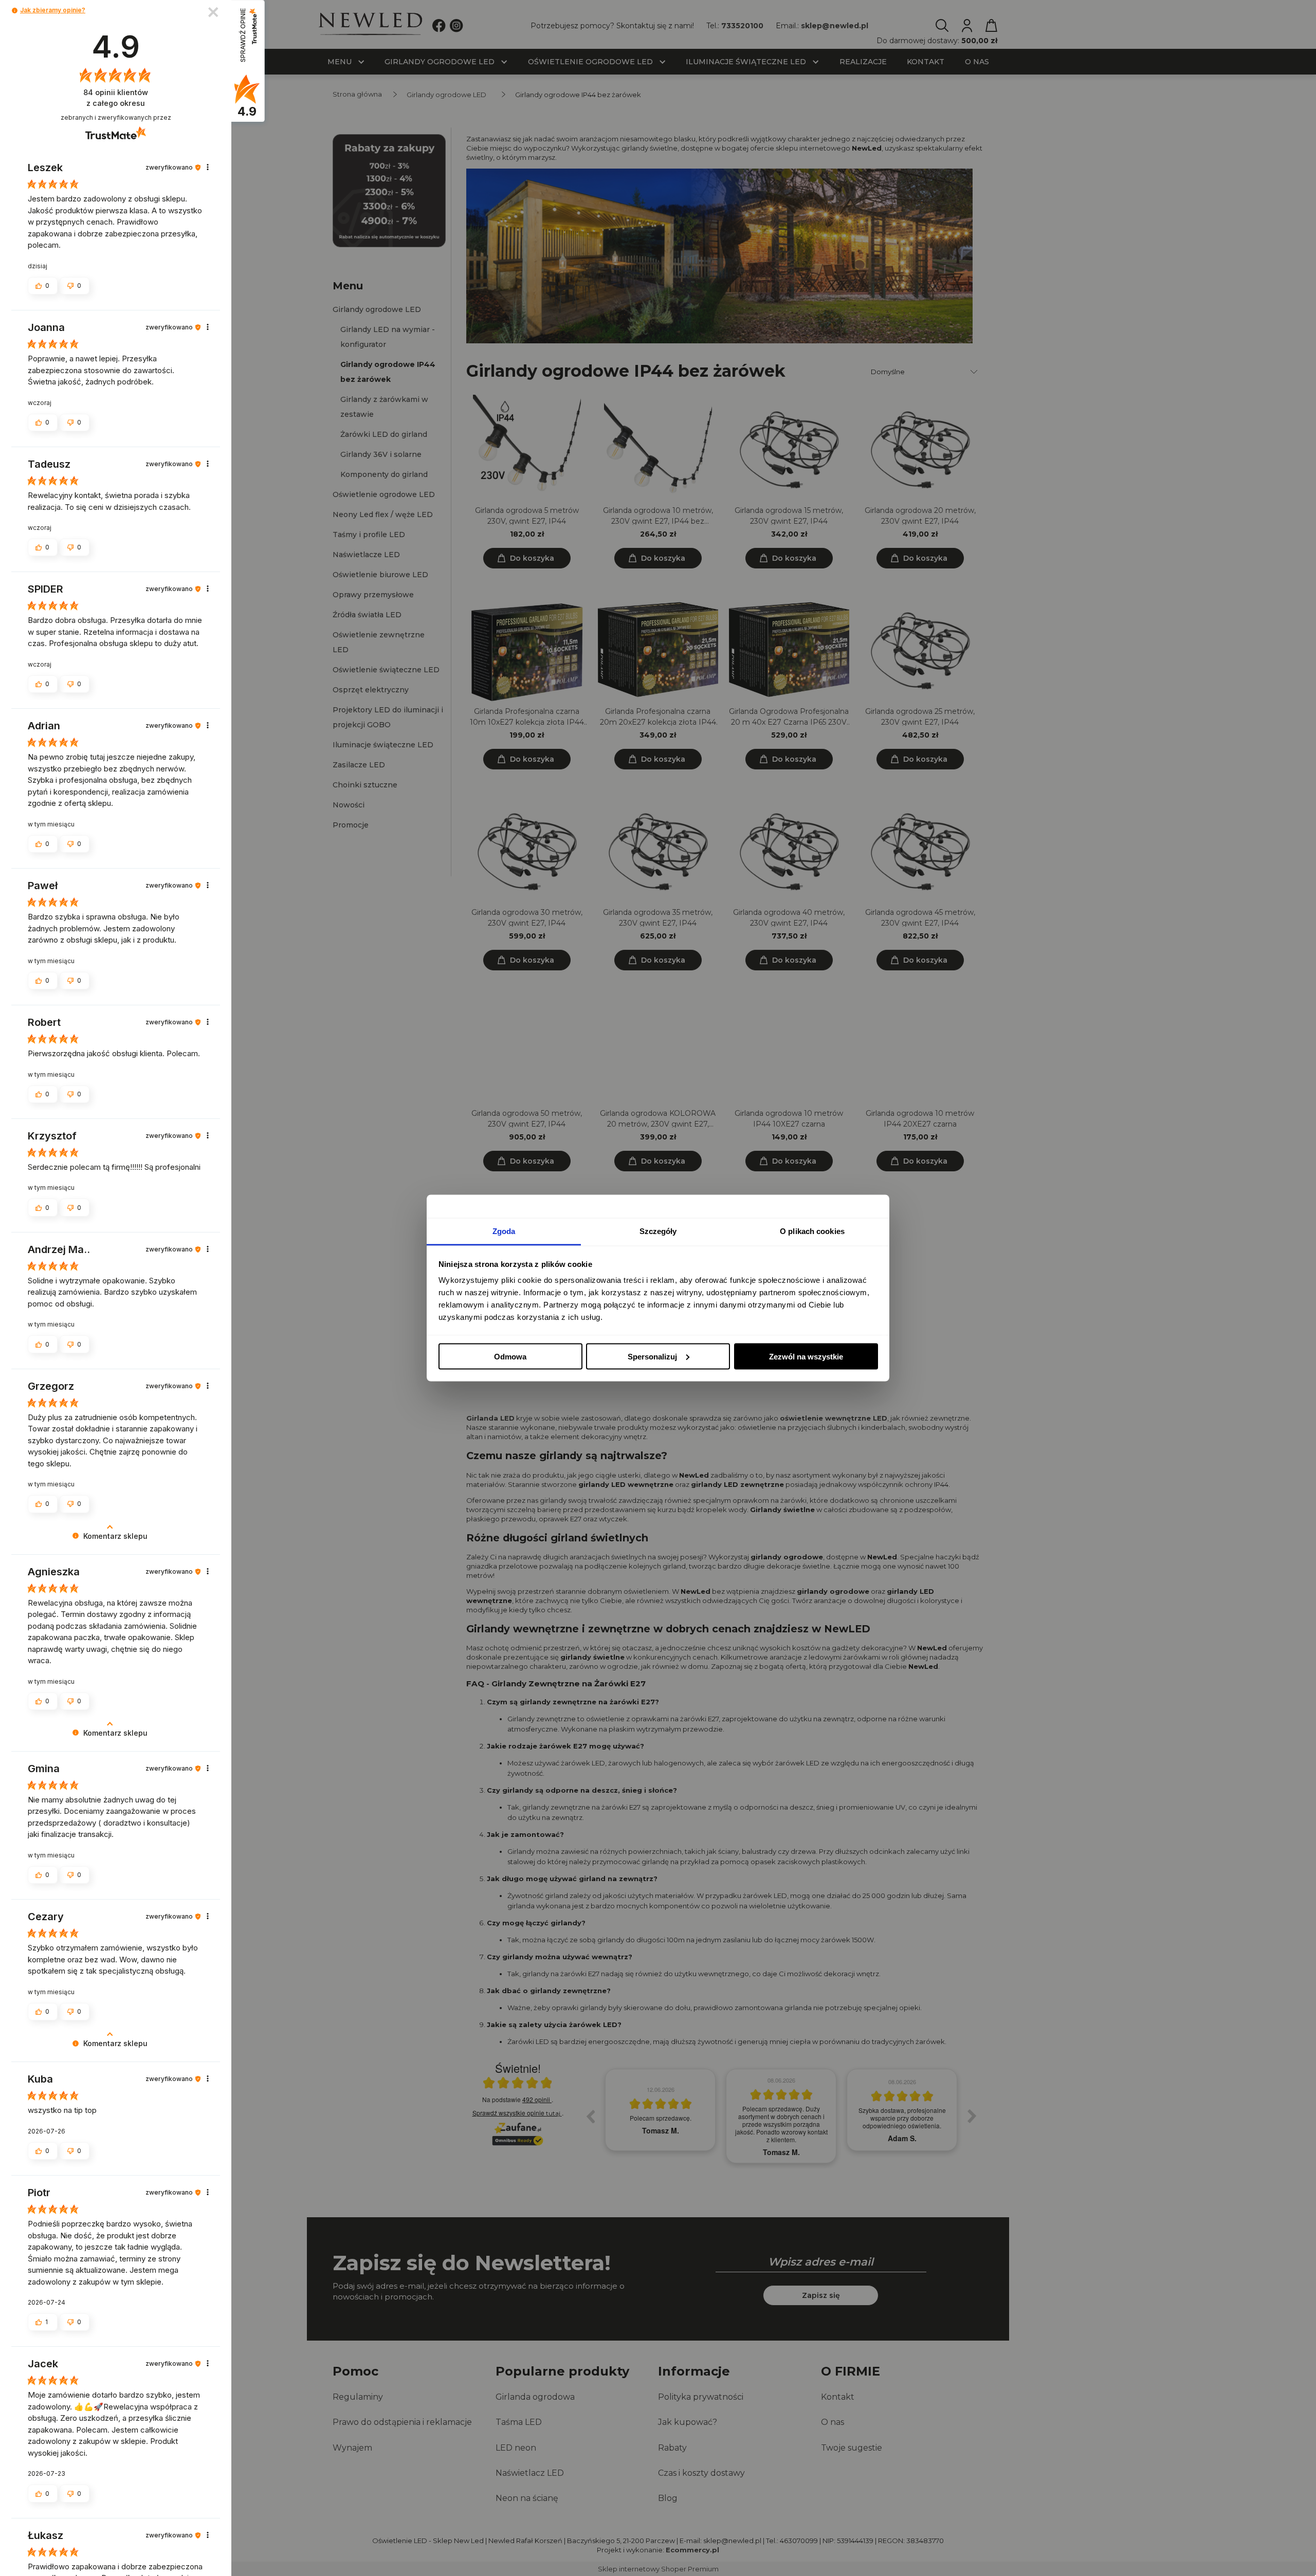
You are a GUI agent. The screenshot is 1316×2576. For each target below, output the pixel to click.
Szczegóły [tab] (658, 1231)
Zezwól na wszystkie (806, 1356)
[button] (15, 11)
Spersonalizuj (652, 1356)
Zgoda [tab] (504, 1231)
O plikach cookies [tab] (812, 1231)
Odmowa (510, 1356)
